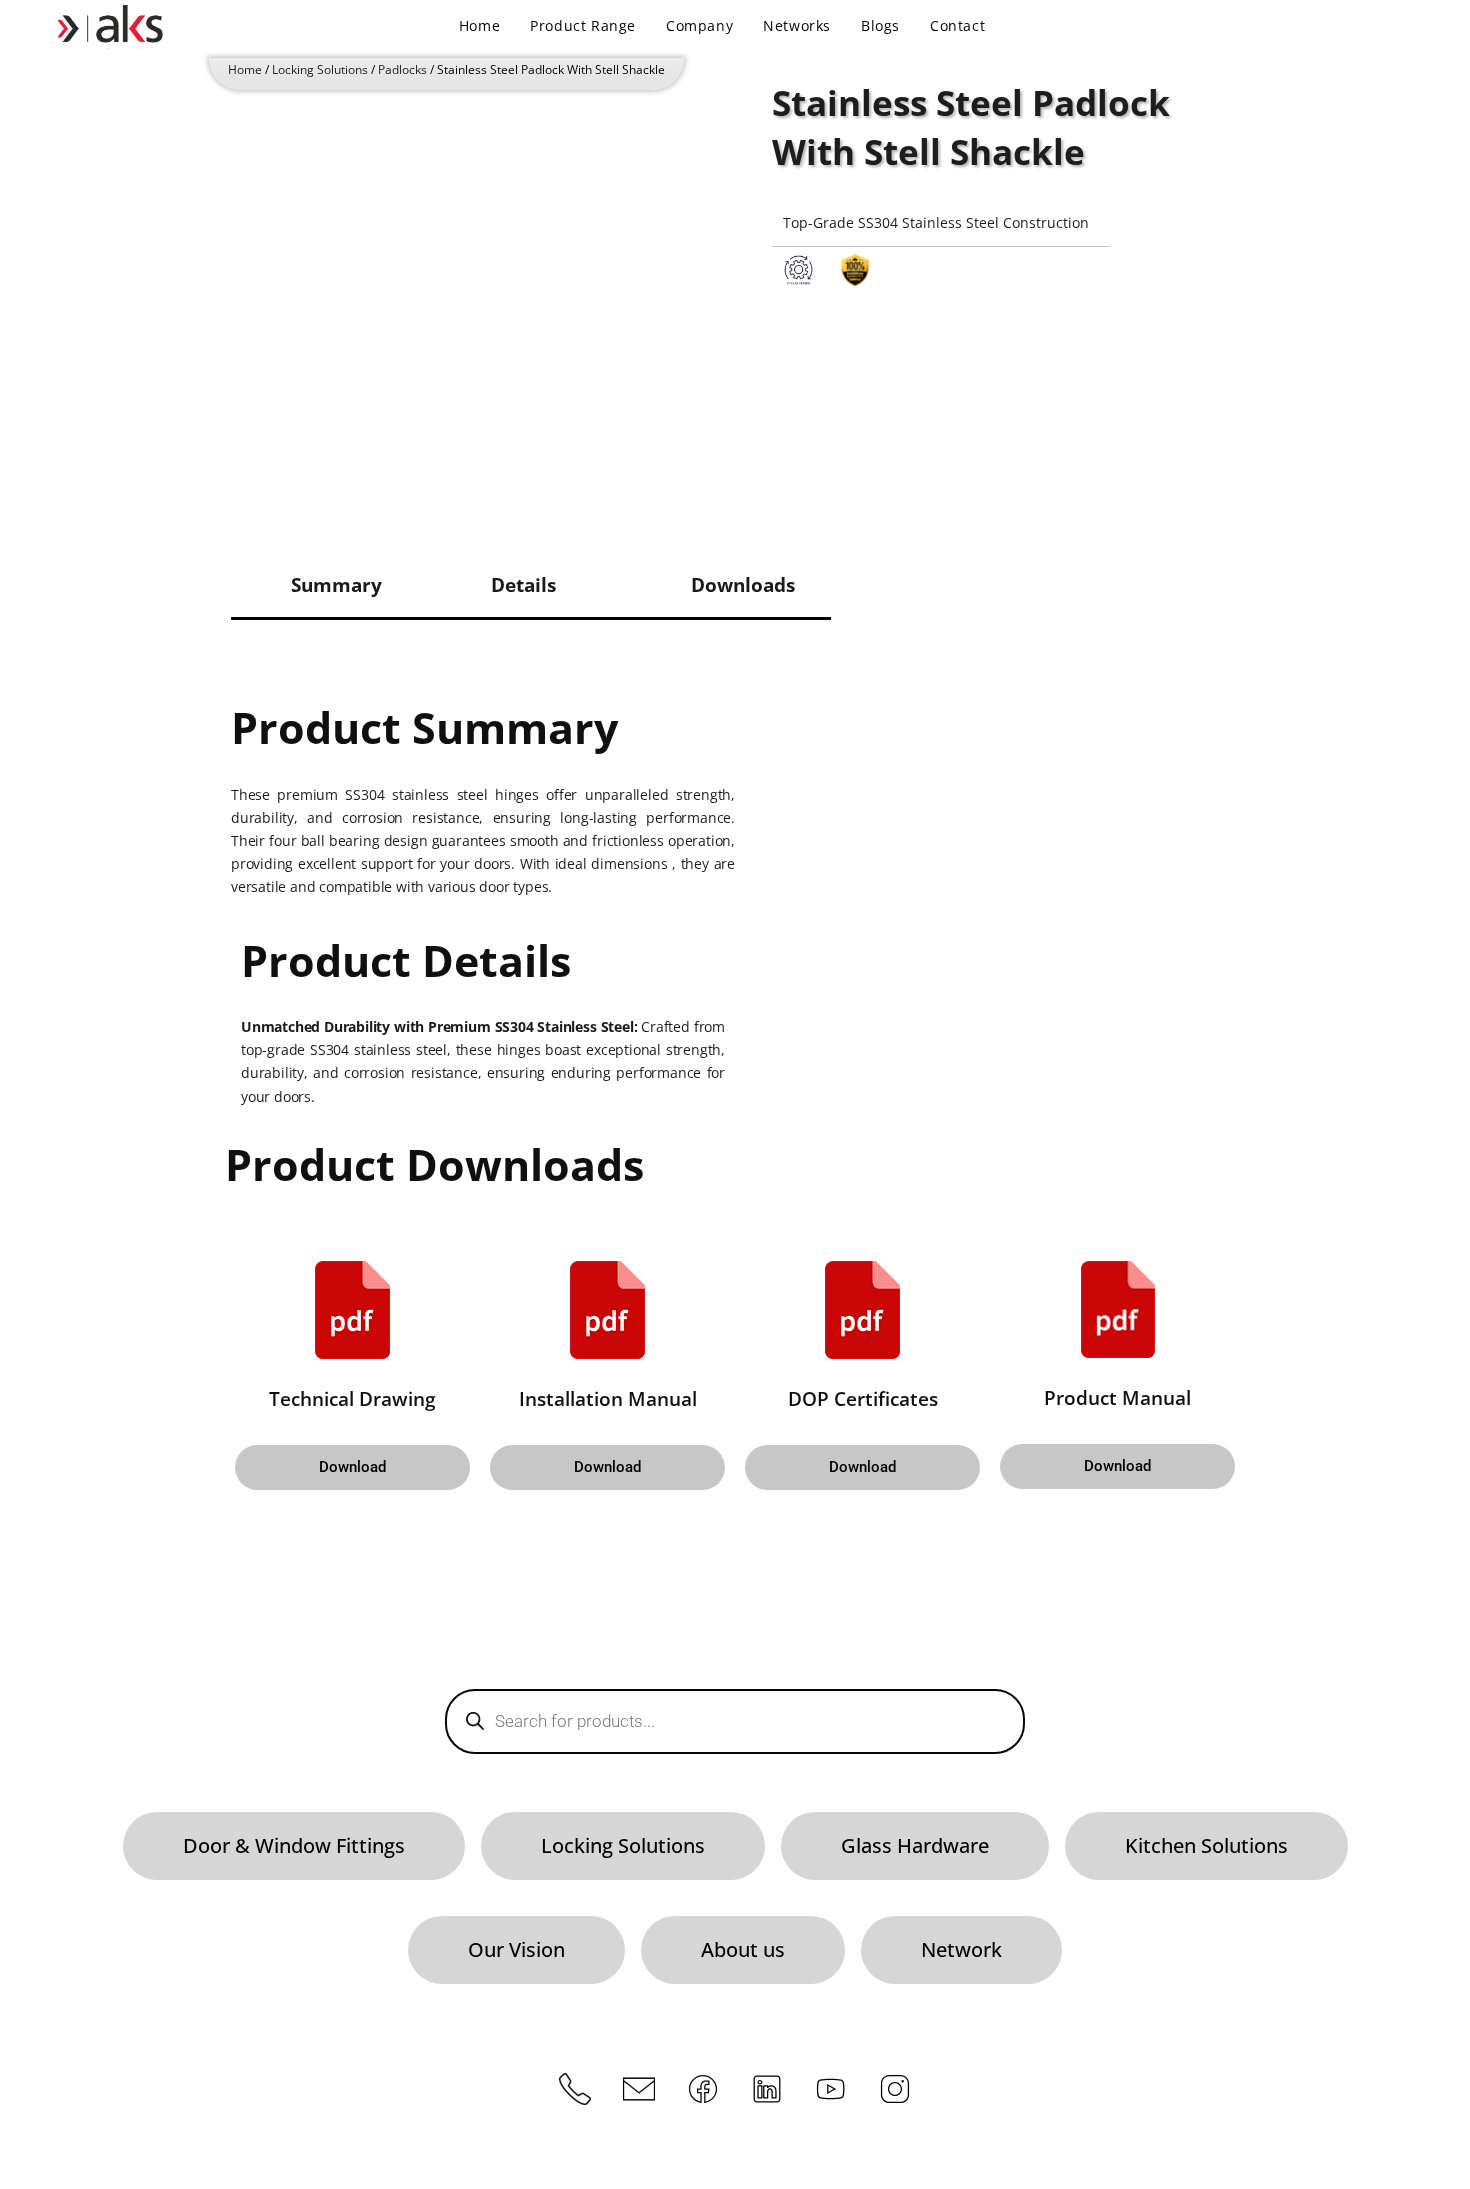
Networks (797, 25)
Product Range (583, 25)
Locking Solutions (320, 69)
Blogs (880, 25)
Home (479, 25)
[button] (352, 1467)
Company (699, 25)
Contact (957, 25)
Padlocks (402, 69)
